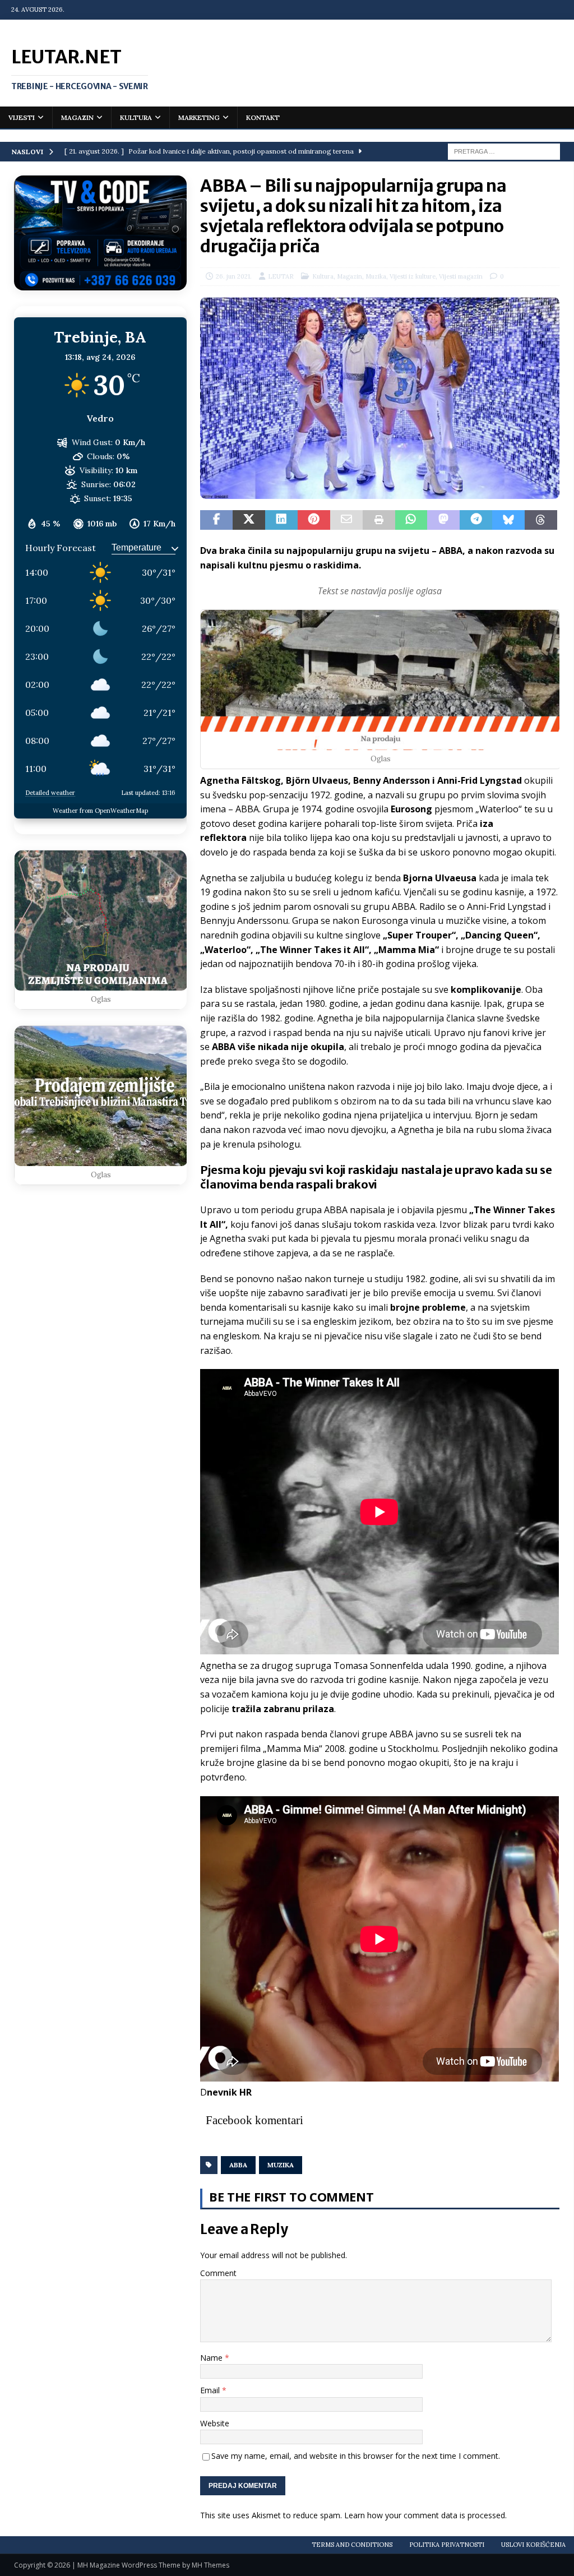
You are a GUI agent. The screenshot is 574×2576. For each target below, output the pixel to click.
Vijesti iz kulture (413, 276)
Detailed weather (50, 793)
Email (211, 2390)
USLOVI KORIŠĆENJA (533, 2545)
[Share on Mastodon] (443, 520)
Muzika (376, 276)
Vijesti (22, 117)
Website (215, 2423)
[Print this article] (379, 520)
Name (212, 2358)
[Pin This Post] (314, 520)
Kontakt (263, 117)
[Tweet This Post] (249, 520)
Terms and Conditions (352, 2545)
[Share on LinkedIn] (281, 520)
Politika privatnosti (447, 2545)
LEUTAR (281, 276)
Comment (218, 2273)
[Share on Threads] (541, 520)
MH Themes (210, 2565)
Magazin (77, 117)
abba (238, 2165)
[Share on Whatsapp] (411, 520)
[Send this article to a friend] (346, 520)
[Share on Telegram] (476, 520)
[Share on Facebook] (216, 520)
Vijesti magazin (461, 276)
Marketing (199, 117)
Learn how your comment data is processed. (425, 2515)
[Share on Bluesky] (508, 520)
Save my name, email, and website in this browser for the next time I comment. (356, 2456)
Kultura (136, 117)
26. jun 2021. (234, 276)
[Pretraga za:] (504, 151)
